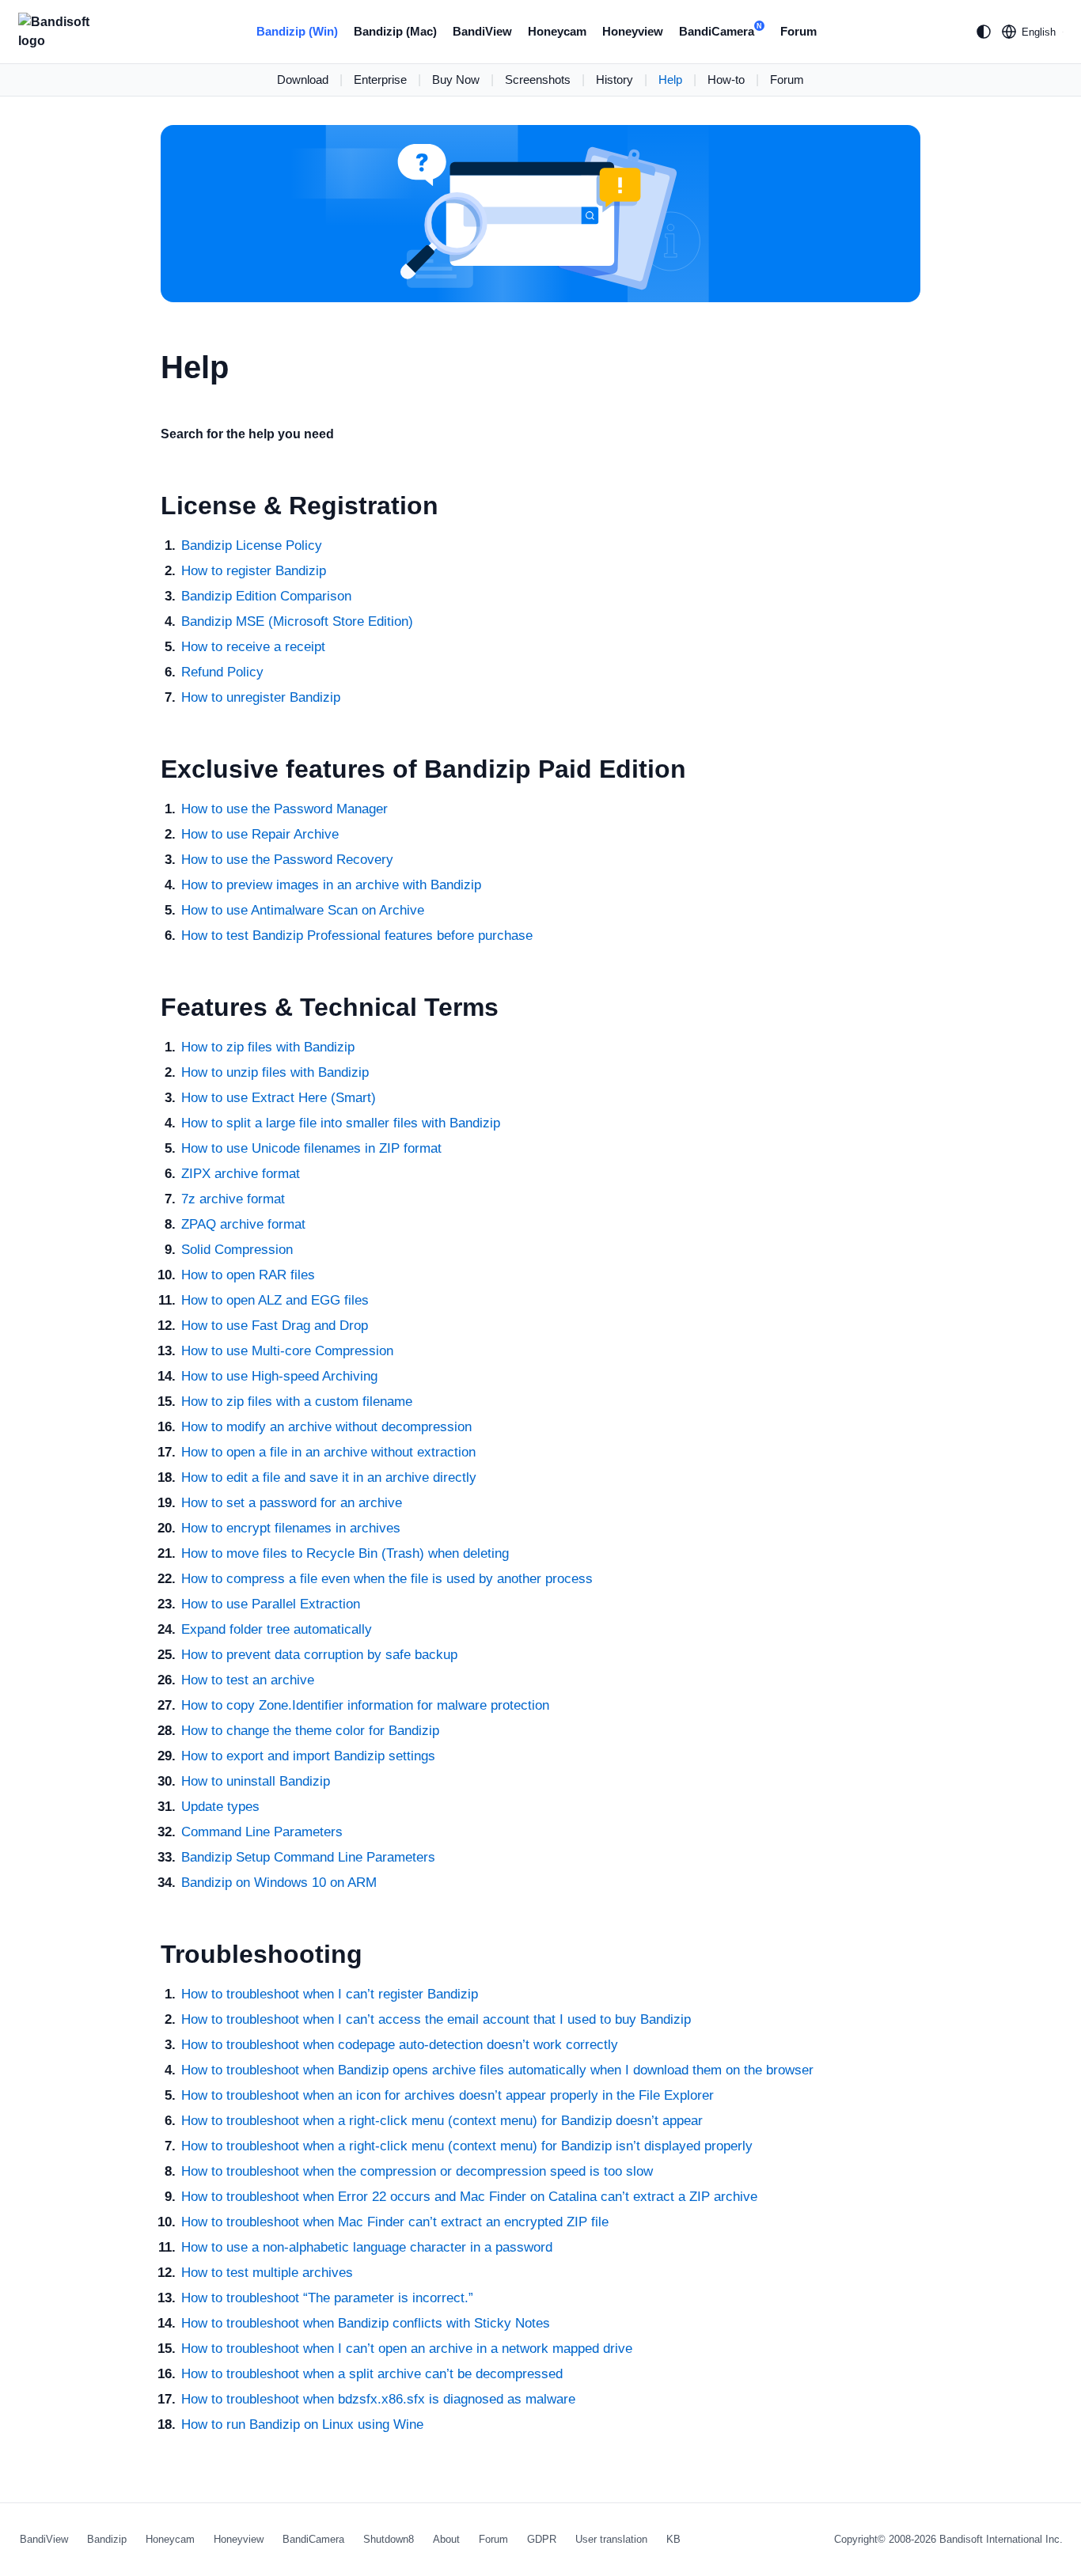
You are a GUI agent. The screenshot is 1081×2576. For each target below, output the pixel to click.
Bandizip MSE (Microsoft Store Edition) (297, 621)
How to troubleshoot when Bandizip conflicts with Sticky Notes (366, 2323)
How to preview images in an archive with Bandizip (331, 885)
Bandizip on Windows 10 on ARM (279, 1883)
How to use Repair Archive (260, 834)
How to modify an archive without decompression (326, 1427)
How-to (726, 80)
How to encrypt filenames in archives (291, 1528)
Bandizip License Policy (252, 546)
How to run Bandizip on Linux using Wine (302, 2424)
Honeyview (633, 31)
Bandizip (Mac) (395, 31)
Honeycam (557, 31)
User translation (611, 2539)
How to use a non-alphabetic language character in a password (367, 2247)
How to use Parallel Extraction (271, 1604)
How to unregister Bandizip (261, 697)
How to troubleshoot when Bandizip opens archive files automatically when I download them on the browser (497, 2070)
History (614, 80)
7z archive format (233, 1199)
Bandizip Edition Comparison (266, 596)
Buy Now (456, 80)
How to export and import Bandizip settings (308, 1756)
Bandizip (107, 2539)
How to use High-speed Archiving (279, 1376)
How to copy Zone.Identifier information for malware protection (365, 1705)
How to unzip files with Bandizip (275, 1072)
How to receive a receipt (253, 647)
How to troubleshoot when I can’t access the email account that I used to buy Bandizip (436, 2019)
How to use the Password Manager (284, 809)
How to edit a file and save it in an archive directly (329, 1477)
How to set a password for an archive (292, 1503)
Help (670, 80)
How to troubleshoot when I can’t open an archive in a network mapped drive (407, 2349)
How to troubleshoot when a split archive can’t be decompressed (372, 2374)
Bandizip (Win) (297, 31)
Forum (798, 31)
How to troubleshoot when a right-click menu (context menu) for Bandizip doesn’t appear (442, 2121)
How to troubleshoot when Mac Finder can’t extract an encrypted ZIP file (395, 2222)
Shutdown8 (389, 2539)
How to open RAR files (248, 1275)
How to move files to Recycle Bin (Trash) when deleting (345, 1553)
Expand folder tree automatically (277, 1629)
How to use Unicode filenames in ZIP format (311, 1148)
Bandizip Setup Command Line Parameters (308, 1857)
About (446, 2539)
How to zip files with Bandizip (268, 1047)
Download (303, 80)
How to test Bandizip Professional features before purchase (357, 936)
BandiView (482, 31)
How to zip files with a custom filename (297, 1402)
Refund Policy (222, 672)
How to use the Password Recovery (287, 860)
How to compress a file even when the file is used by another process (387, 1579)
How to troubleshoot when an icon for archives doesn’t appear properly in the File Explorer (448, 2095)
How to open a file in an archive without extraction (328, 1452)
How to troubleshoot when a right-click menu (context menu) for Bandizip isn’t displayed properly (467, 2146)
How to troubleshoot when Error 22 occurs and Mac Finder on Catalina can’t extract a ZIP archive (469, 2197)
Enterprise (380, 80)
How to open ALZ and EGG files (275, 1300)
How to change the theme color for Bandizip (310, 1731)
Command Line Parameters (262, 1832)
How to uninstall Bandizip (256, 1781)
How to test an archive (248, 1680)
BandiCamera (721, 30)
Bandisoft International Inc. (1001, 2539)
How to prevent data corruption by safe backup (319, 1655)
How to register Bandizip (254, 571)
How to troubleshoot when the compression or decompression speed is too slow (417, 2171)
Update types (220, 1807)
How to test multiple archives (267, 2273)
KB (673, 2539)
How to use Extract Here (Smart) (279, 1098)
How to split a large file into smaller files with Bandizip (341, 1123)
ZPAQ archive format (243, 1224)
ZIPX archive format (241, 1174)
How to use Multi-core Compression (287, 1351)
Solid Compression (237, 1250)
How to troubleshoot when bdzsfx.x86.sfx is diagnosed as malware (378, 2399)
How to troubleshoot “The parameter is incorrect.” (327, 2298)
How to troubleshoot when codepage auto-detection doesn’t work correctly (400, 2045)
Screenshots (538, 80)
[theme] (984, 32)
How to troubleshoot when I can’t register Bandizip (330, 1994)
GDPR (542, 2539)
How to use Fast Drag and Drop (275, 1326)
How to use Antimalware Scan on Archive (303, 910)
